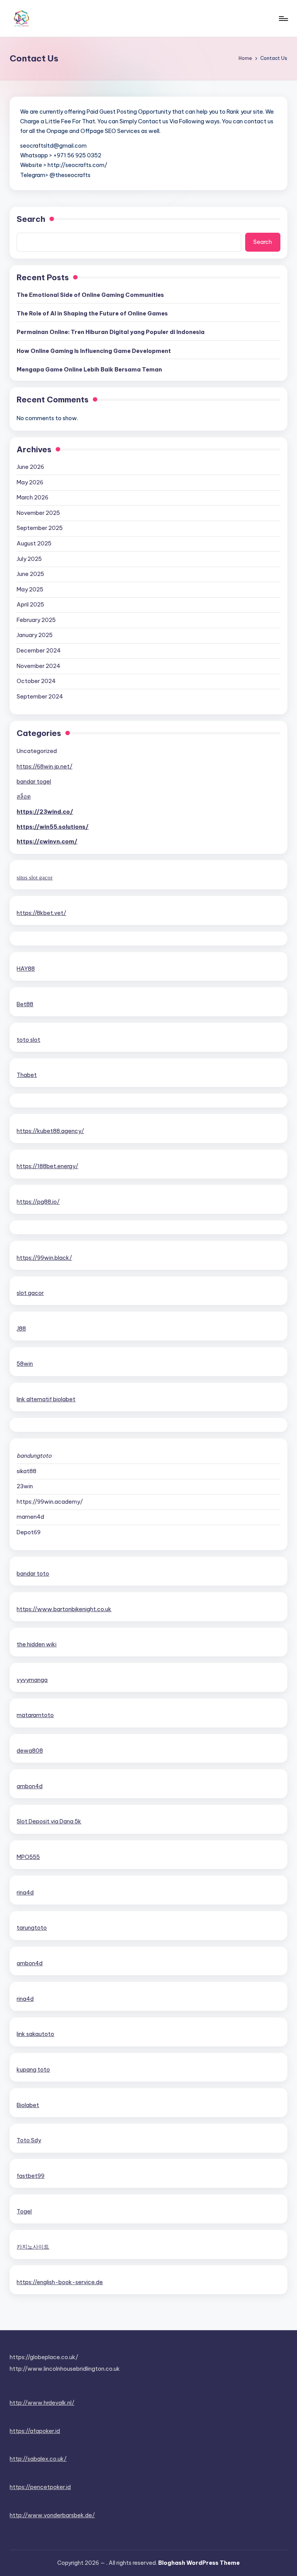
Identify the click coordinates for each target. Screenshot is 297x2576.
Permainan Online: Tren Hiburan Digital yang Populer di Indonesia (111, 332)
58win (25, 1364)
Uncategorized (37, 751)
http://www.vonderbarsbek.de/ (52, 2515)
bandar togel (34, 782)
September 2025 (40, 528)
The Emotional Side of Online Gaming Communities (90, 295)
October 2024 (36, 681)
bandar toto (33, 1574)
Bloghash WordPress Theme (199, 2563)
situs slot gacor (35, 877)
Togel (24, 2211)
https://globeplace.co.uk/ (44, 2357)
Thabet (27, 1075)
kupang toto (33, 2070)
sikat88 (26, 1471)
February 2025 (36, 620)
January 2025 (35, 635)
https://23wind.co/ (45, 812)
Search (31, 219)
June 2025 (30, 574)
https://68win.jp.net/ (44, 767)
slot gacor (30, 1293)
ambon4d (30, 1786)
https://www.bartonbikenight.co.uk (64, 1609)
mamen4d (30, 1517)
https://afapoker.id (35, 2431)
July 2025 (29, 559)
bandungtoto (34, 1456)
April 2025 (30, 605)
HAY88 (26, 969)
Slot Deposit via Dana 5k (49, 1821)
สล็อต (24, 797)
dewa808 (30, 1751)
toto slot (28, 1040)
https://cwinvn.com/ (47, 842)
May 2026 (30, 482)
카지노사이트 (33, 2247)
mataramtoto (35, 1715)
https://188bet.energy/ (47, 1166)
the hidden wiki (37, 1644)
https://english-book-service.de (60, 2282)
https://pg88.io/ (38, 1202)
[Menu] (283, 19)
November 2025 (38, 513)
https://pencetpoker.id (40, 2487)
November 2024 (38, 666)
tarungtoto (32, 1928)
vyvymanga (32, 1680)
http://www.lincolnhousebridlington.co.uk (65, 2369)
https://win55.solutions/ (53, 827)
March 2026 (32, 497)
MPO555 (28, 1857)
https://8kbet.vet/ (41, 913)
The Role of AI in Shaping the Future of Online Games (92, 313)
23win (25, 1486)
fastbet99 (31, 2176)
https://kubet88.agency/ (50, 1131)
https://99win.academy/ (50, 1502)
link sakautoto (35, 2034)
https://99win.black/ (44, 1258)
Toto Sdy (29, 2140)
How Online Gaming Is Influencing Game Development (94, 351)
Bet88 (25, 1004)
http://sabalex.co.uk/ (38, 2459)
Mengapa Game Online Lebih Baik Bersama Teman (89, 370)
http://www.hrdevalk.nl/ (42, 2403)
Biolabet (28, 2105)
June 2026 (30, 467)
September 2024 (40, 697)
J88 (21, 1329)
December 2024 (39, 651)
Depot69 (29, 1532)
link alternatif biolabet (46, 1399)
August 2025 (34, 543)
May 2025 (30, 589)
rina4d (25, 1893)
